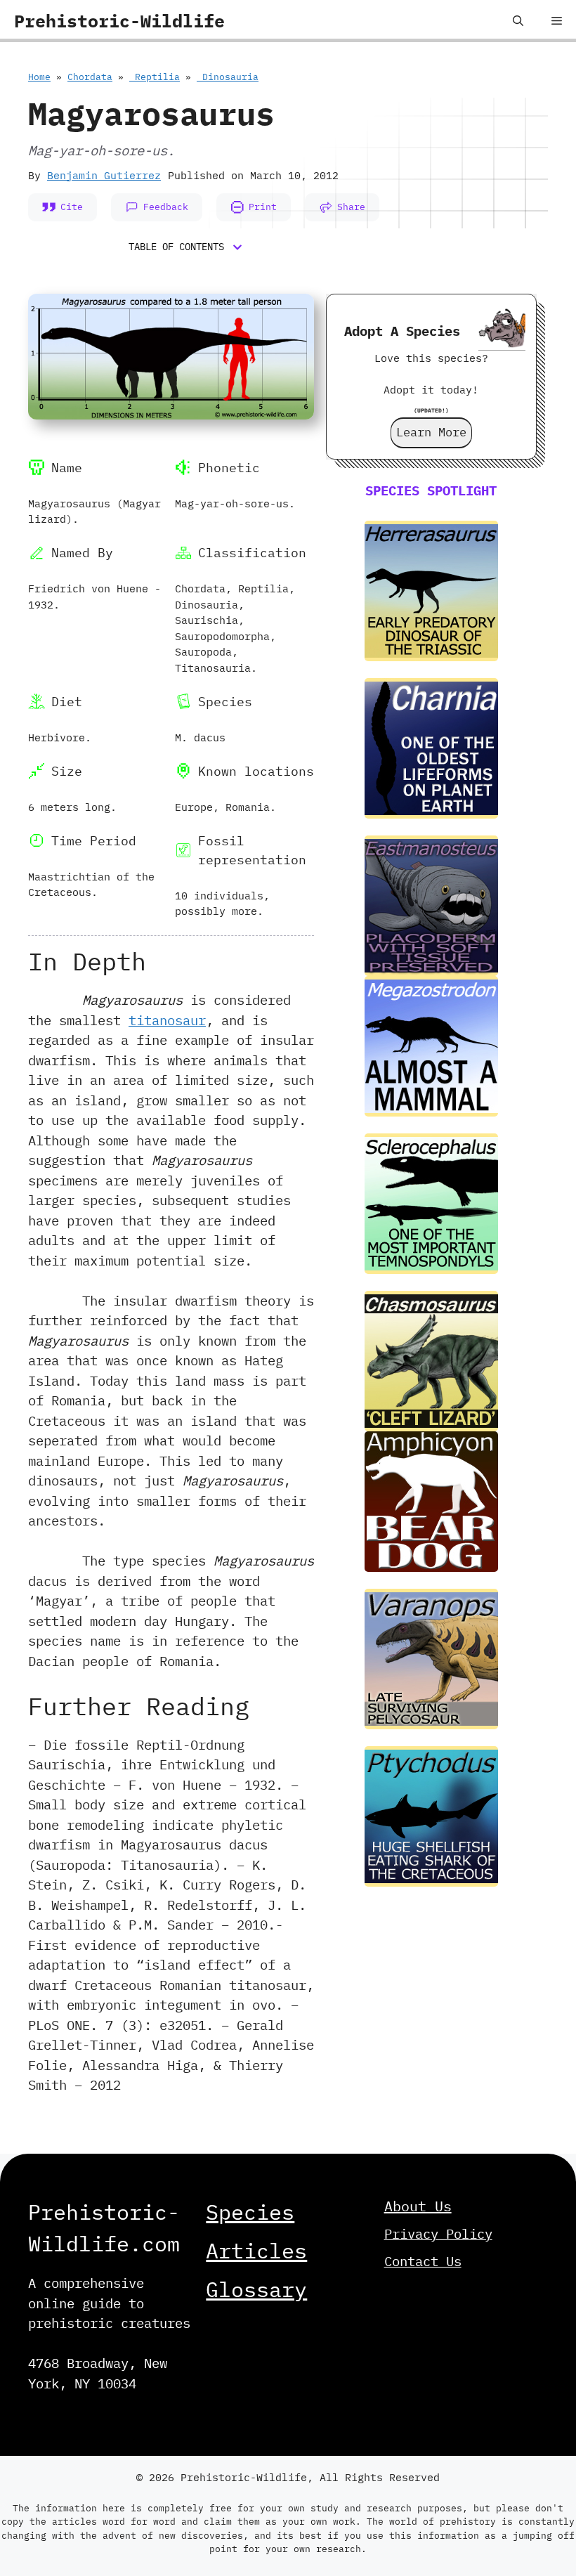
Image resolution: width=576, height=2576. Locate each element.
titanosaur (167, 1020)
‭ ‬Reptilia (155, 77)
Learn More (431, 432)
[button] (518, 21)
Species (250, 2212)
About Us (418, 2206)
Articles (256, 2250)
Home (39, 77)
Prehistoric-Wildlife (119, 21)
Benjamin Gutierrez (104, 175)
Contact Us (423, 2261)
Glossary (256, 2289)
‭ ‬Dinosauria (228, 77)
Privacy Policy (438, 2234)
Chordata (90, 77)
